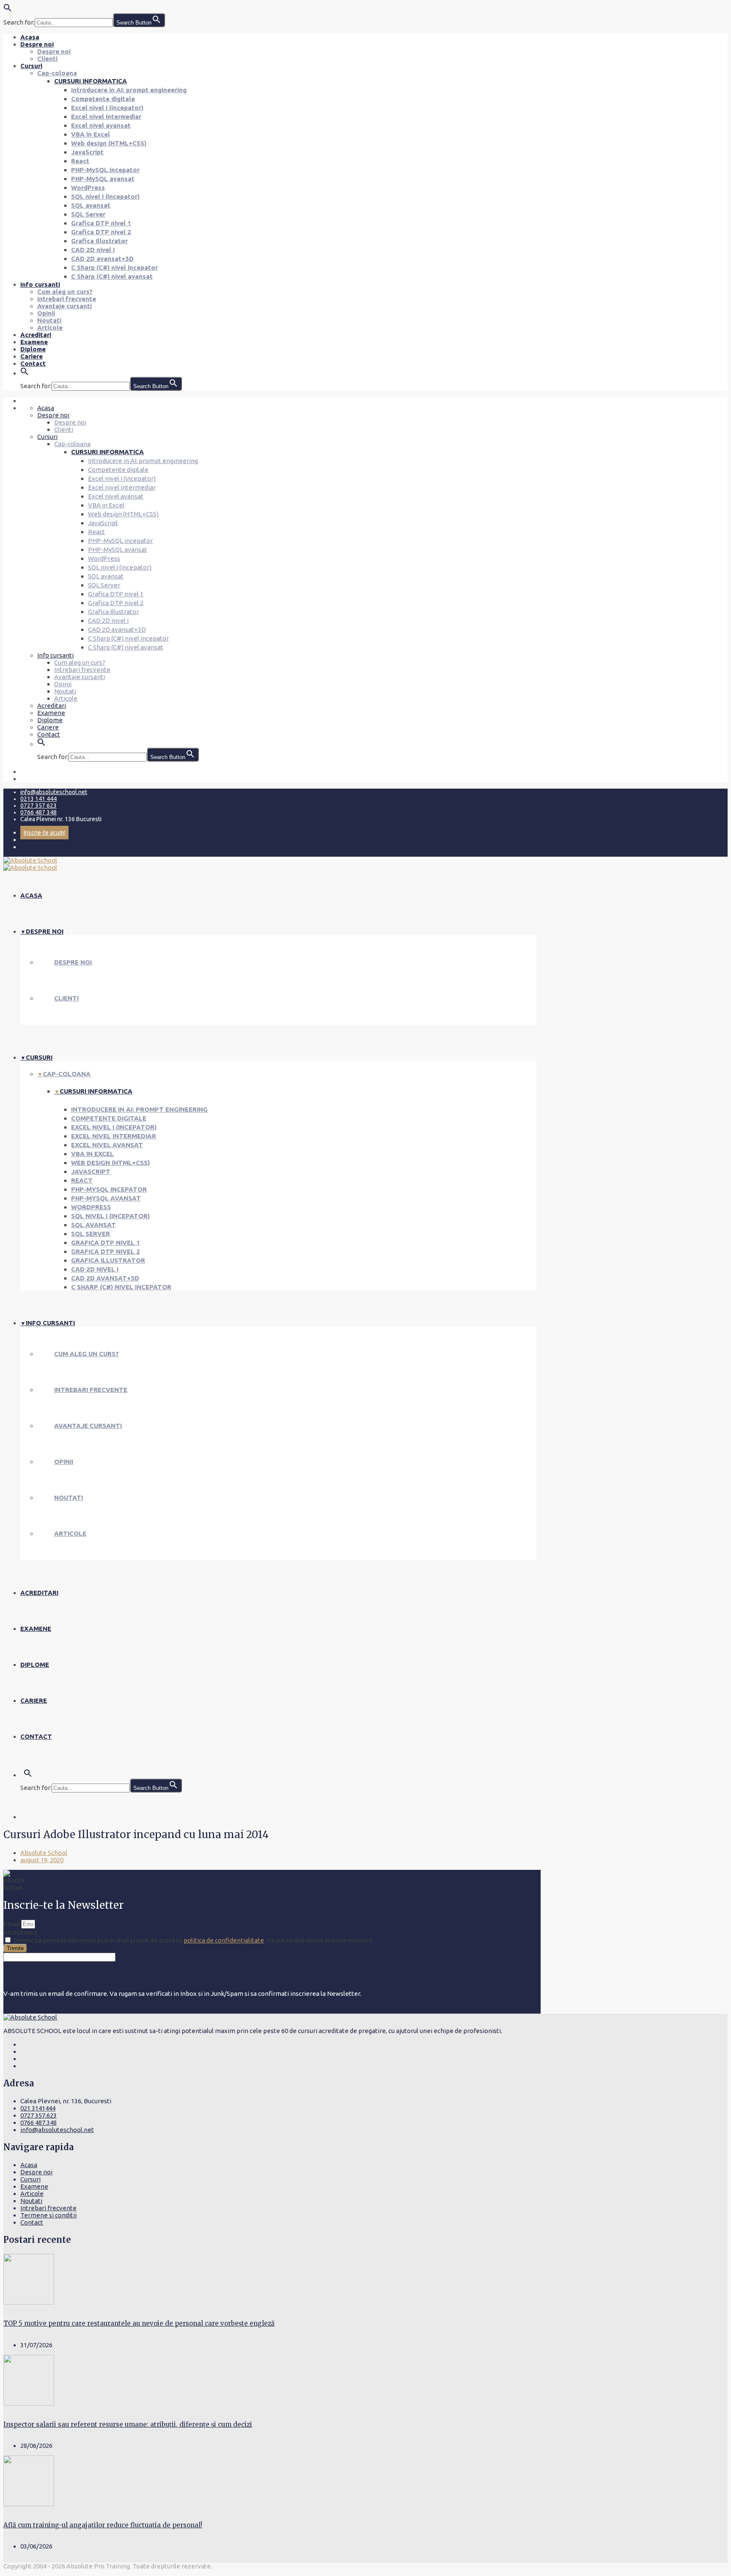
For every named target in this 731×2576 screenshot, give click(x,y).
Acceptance (21, 1932)
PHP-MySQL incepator (105, 170)
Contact (33, 363)
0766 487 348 (38, 812)
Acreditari (36, 335)
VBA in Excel (91, 134)
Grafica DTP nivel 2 (101, 232)
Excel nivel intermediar (106, 116)
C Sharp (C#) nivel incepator (114, 267)
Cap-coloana (57, 73)
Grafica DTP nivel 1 (101, 223)
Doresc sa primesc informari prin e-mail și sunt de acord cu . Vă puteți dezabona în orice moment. (194, 1940)
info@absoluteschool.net (54, 792)
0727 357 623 (38, 806)
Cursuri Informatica (91, 81)
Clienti (47, 59)
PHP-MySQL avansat (103, 179)
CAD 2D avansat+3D (102, 259)
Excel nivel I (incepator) (107, 108)
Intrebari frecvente (67, 299)
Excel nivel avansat (101, 125)
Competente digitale (103, 99)
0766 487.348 (38, 2122)
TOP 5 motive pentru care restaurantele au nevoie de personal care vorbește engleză (139, 2323)
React (80, 161)
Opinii (46, 313)
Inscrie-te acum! (44, 833)
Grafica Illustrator (99, 241)
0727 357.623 (38, 2115)
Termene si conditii (48, 2215)
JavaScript (87, 152)
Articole (50, 327)
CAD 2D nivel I (93, 250)
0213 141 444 (38, 799)
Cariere (32, 356)
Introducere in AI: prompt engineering (129, 90)
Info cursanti (40, 284)
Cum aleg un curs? (65, 292)
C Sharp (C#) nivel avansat (112, 276)
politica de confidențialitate (224, 1940)
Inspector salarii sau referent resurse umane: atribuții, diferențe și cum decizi (128, 2424)
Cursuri (31, 66)
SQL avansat (91, 205)
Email (12, 1924)
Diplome (33, 349)
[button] (8, 10)
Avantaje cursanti (65, 306)
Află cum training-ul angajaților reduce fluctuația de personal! (103, 2525)
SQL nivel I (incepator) (105, 196)
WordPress (88, 188)
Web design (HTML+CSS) (109, 143)
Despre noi (37, 44)
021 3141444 (38, 2108)
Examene (34, 342)
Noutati (49, 320)
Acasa (30, 37)
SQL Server (88, 214)
